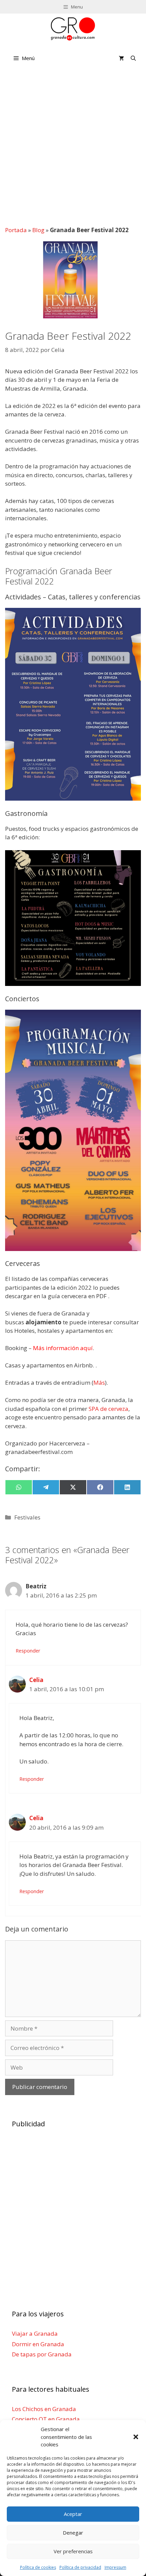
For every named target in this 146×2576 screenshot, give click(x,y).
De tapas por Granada (42, 2354)
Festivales (27, 1517)
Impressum (115, 2567)
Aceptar (73, 2514)
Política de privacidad (80, 2567)
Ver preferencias (73, 2551)
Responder (28, 1651)
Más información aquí (63, 1348)
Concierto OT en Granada (46, 2419)
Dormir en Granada (38, 2344)
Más (99, 1383)
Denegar (73, 2533)
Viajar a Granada (35, 2334)
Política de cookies (38, 2567)
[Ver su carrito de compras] (121, 58)
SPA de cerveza (108, 1409)
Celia (36, 1680)
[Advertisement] (73, 146)
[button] (136, 2437)
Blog (38, 230)
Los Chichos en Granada (44, 2409)
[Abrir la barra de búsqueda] (133, 58)
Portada (16, 230)
